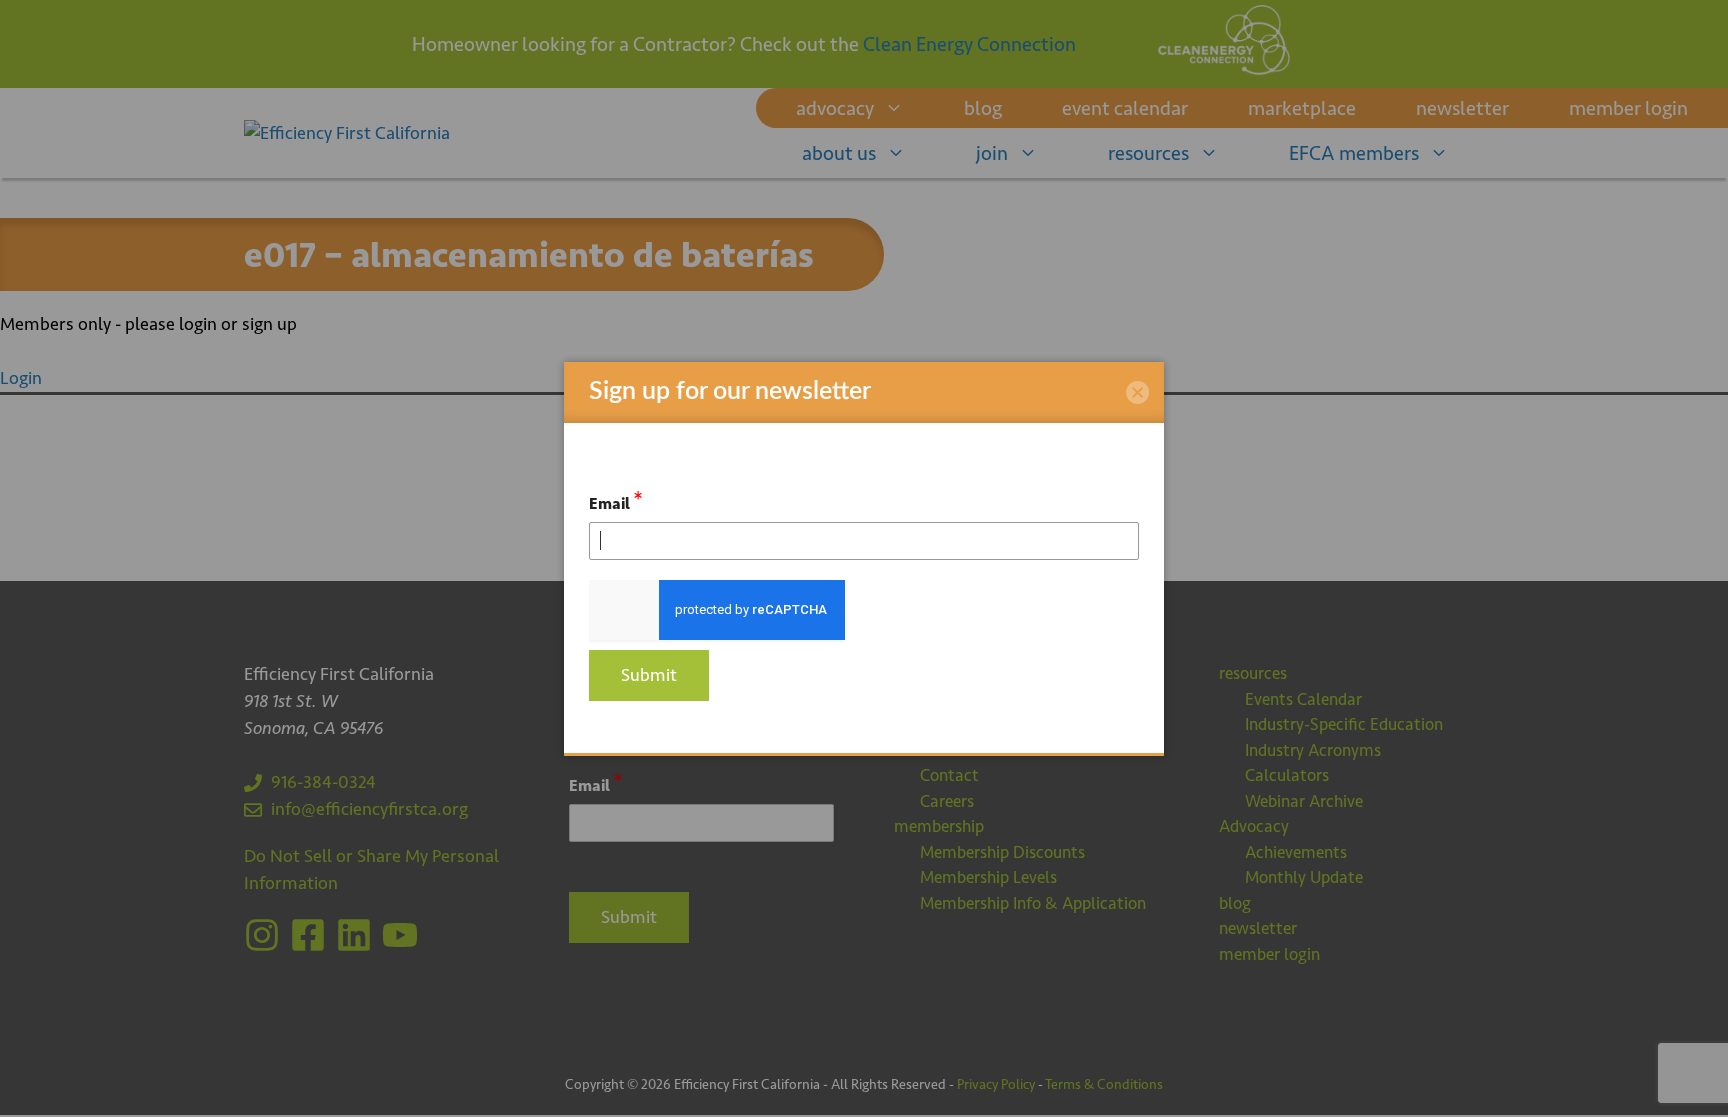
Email (616, 500)
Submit (649, 675)
